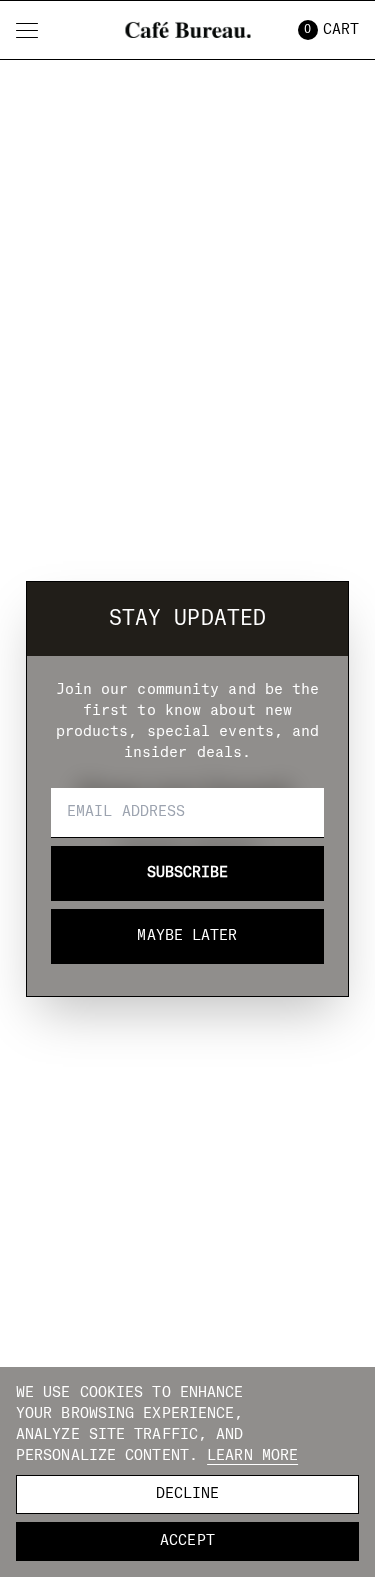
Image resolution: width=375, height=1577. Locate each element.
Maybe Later (187, 936)
